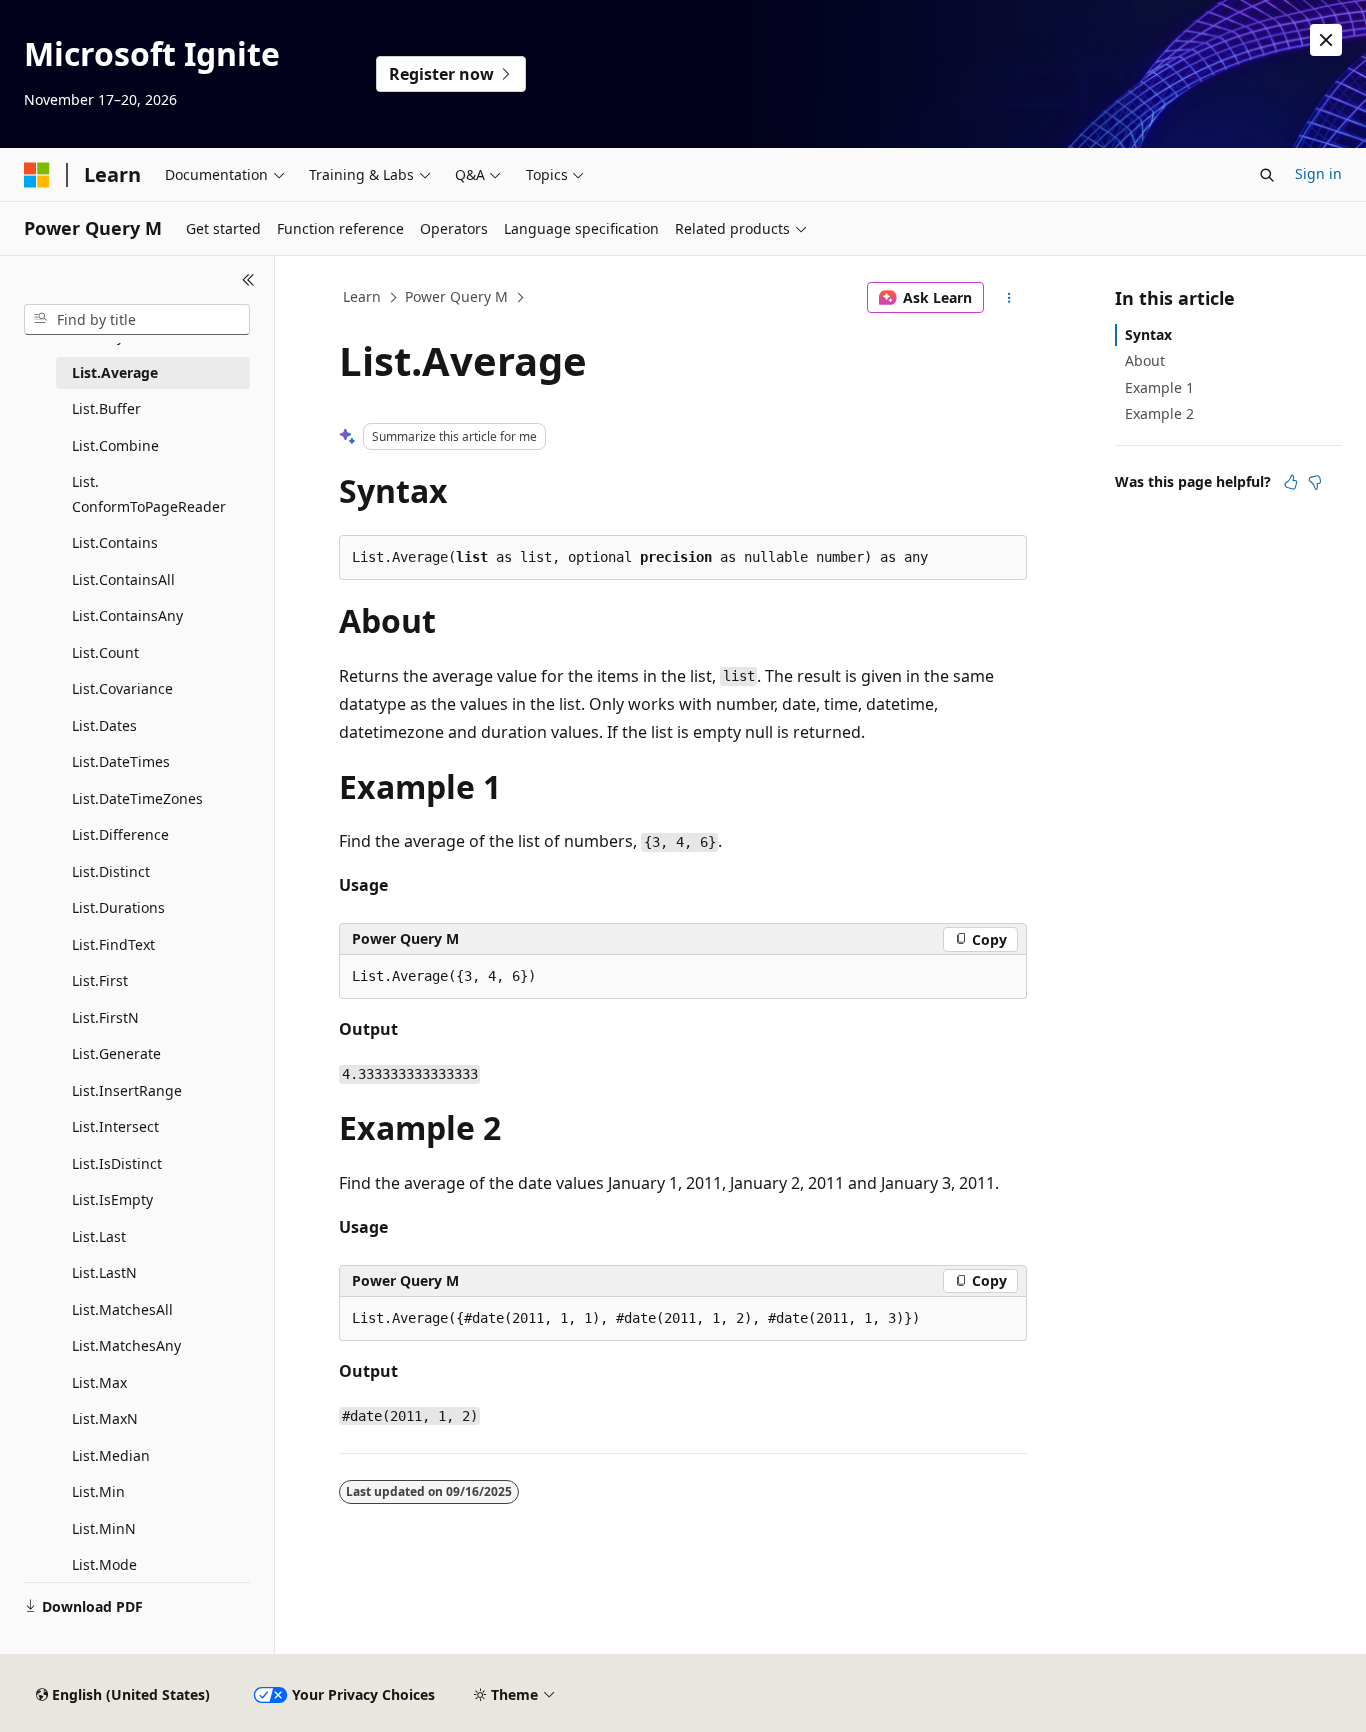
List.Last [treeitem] (99, 1236)
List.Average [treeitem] (115, 372)
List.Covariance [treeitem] (122, 688)
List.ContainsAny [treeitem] (127, 615)
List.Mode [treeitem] (104, 1564)
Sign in (1318, 173)
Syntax (1148, 334)
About (1145, 360)
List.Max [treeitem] (99, 1382)
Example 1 (1159, 387)
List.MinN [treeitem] (104, 1528)
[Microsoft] (37, 175)
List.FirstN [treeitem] (105, 1017)
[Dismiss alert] (1326, 40)
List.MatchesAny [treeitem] (126, 1345)
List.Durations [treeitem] (118, 907)
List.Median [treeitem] (111, 1455)
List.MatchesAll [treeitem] (122, 1309)
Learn (362, 296)
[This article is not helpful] (1315, 482)
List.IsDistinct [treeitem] (117, 1163)
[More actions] (1009, 298)
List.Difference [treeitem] (120, 834)
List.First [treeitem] (100, 980)
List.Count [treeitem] (105, 652)
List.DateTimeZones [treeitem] (137, 798)
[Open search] (1267, 175)
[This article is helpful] (1291, 482)
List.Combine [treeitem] (115, 445)
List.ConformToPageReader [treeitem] (149, 494)
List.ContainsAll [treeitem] (123, 579)
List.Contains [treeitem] (115, 542)
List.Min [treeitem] (98, 1491)
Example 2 (1159, 413)
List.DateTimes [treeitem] (121, 761)
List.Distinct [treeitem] (111, 871)
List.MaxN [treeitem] (105, 1418)
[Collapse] (248, 280)
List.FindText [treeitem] (113, 944)
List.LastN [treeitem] (104, 1272)
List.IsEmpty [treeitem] (112, 1199)
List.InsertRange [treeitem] (127, 1090)
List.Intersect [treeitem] (115, 1126)
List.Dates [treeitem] (104, 725)
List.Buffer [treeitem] (106, 408)
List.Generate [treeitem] (116, 1053)
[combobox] (137, 320)
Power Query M (456, 296)
